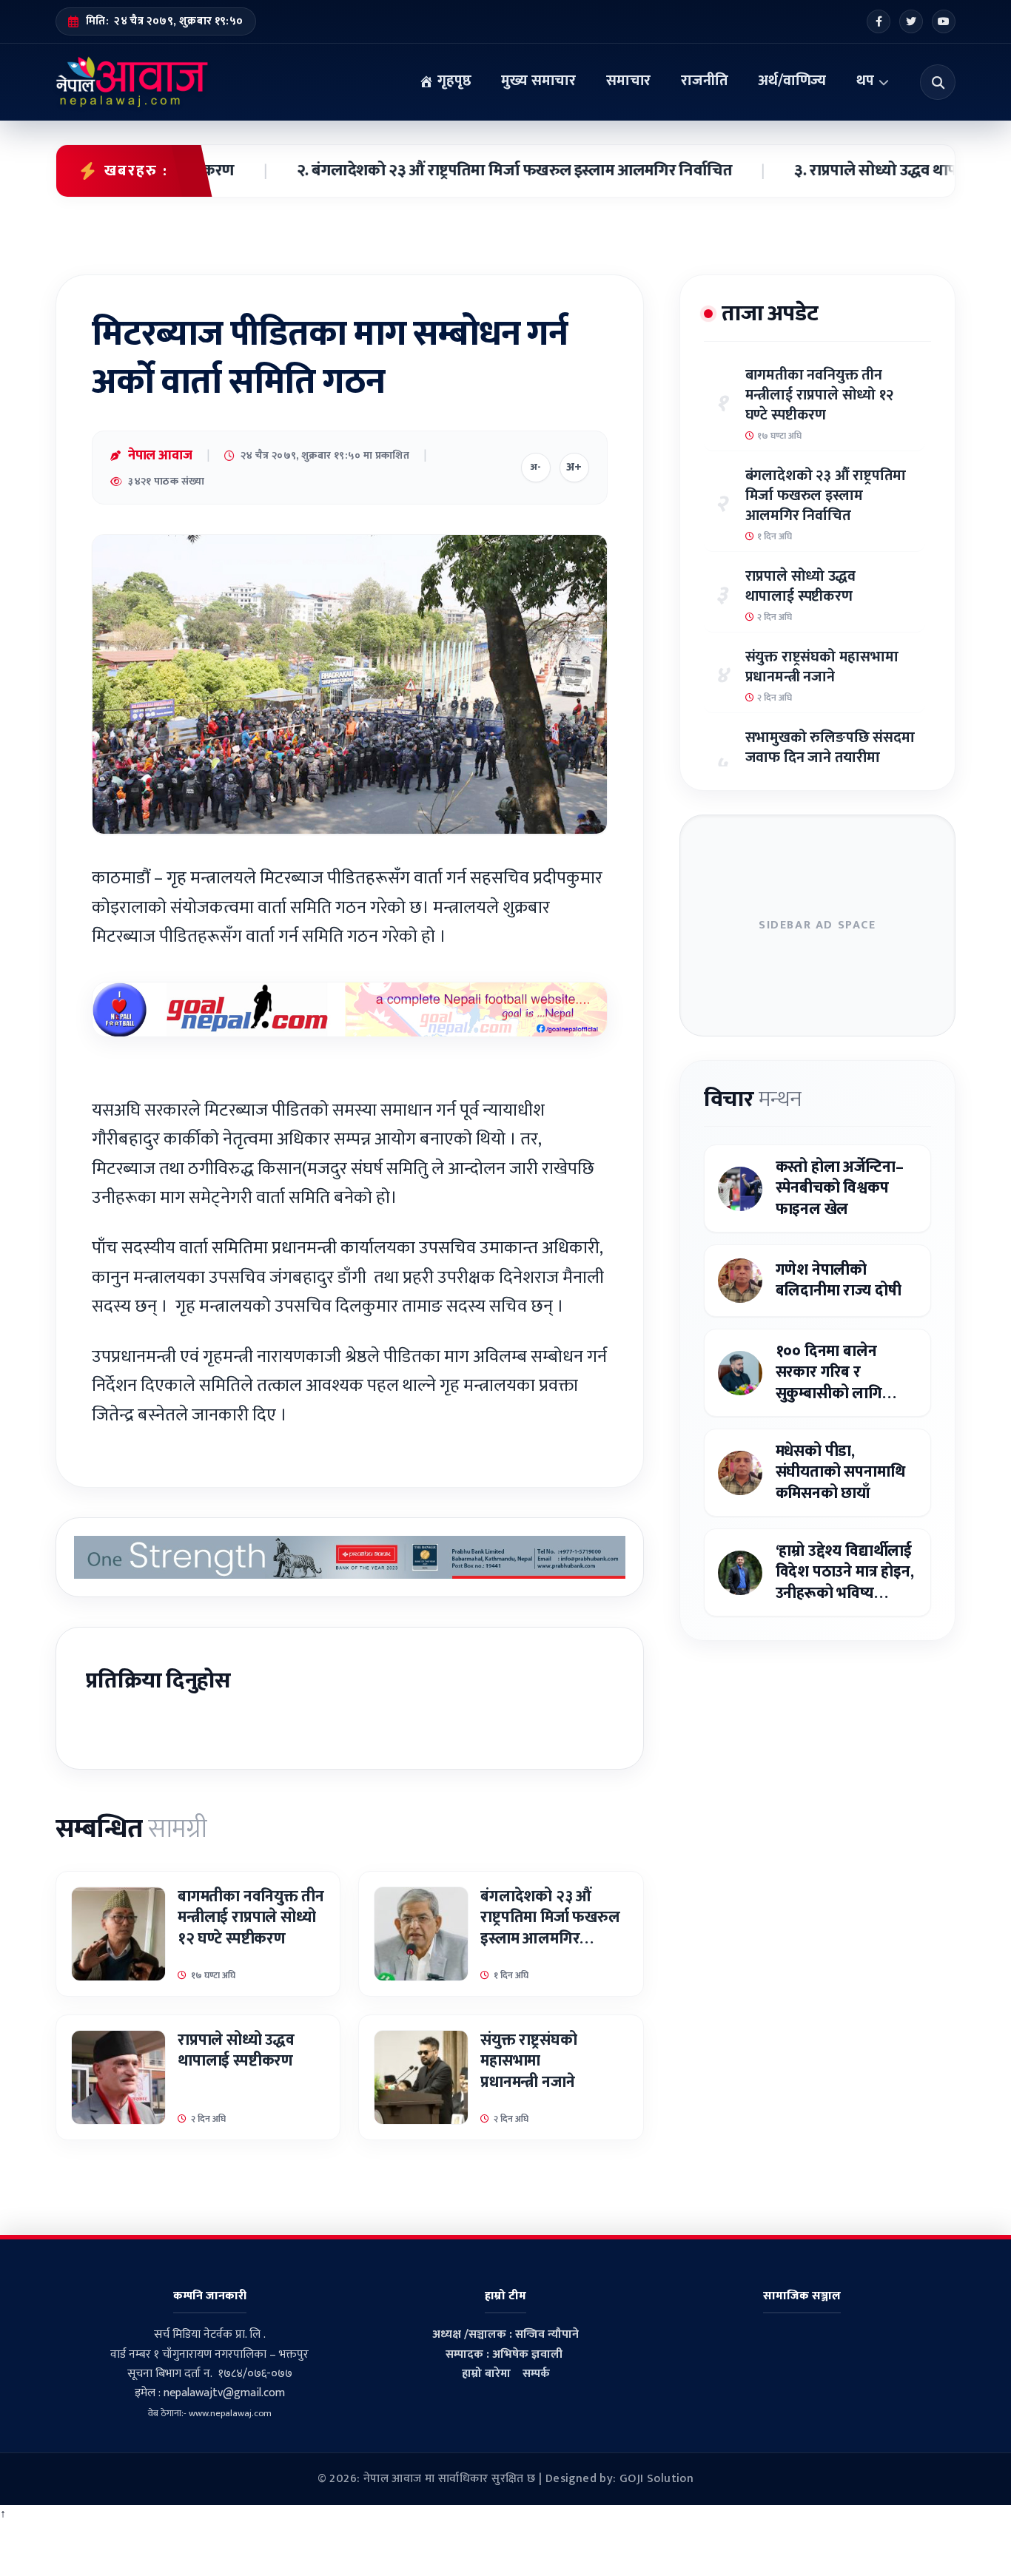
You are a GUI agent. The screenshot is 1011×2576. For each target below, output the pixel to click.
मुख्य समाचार (538, 81)
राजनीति (704, 81)
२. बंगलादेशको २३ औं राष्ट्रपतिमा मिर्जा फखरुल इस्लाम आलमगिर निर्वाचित (449, 171)
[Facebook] (879, 21)
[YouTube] (944, 21)
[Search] (938, 82)
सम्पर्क (536, 2374)
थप (865, 81)
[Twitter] (911, 21)
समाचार (628, 81)
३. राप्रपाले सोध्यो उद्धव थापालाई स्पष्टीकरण (857, 171)
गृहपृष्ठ (452, 81)
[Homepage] (132, 82)
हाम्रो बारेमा (486, 2374)
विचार (753, 1099)
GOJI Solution (656, 2479)
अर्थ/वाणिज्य (792, 81)
